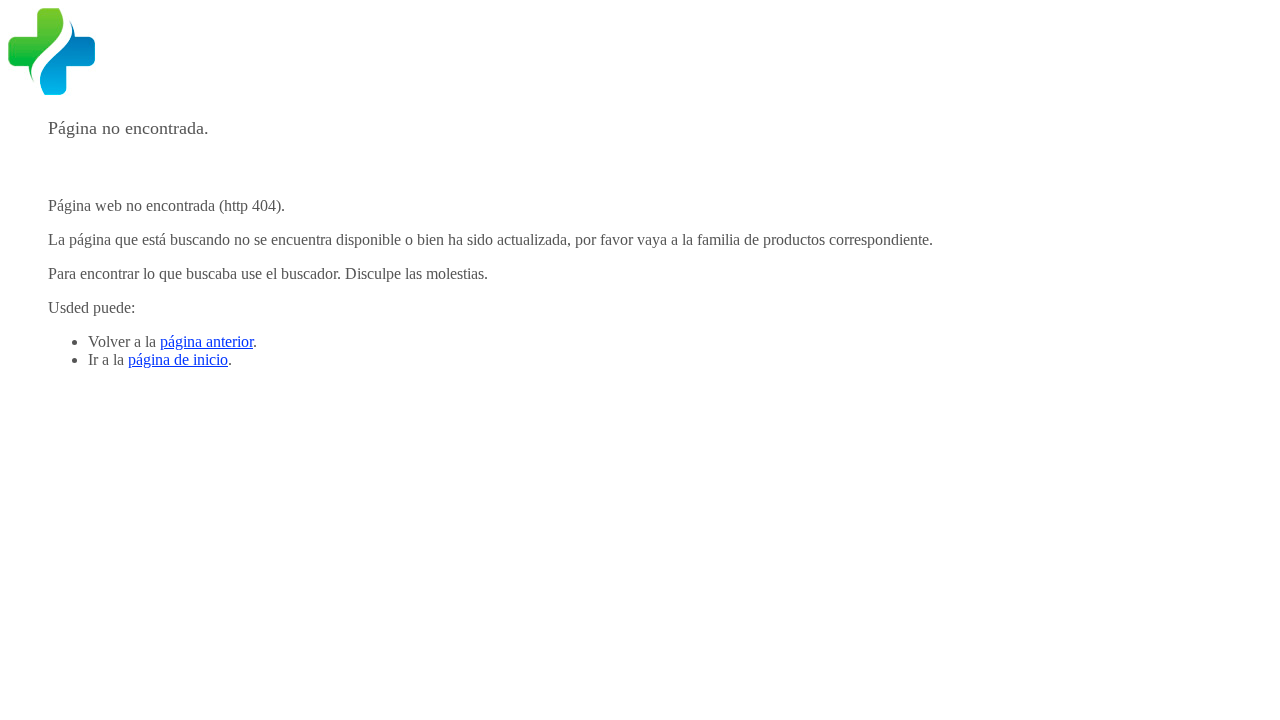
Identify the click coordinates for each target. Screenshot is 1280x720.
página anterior (206, 341)
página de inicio (178, 359)
